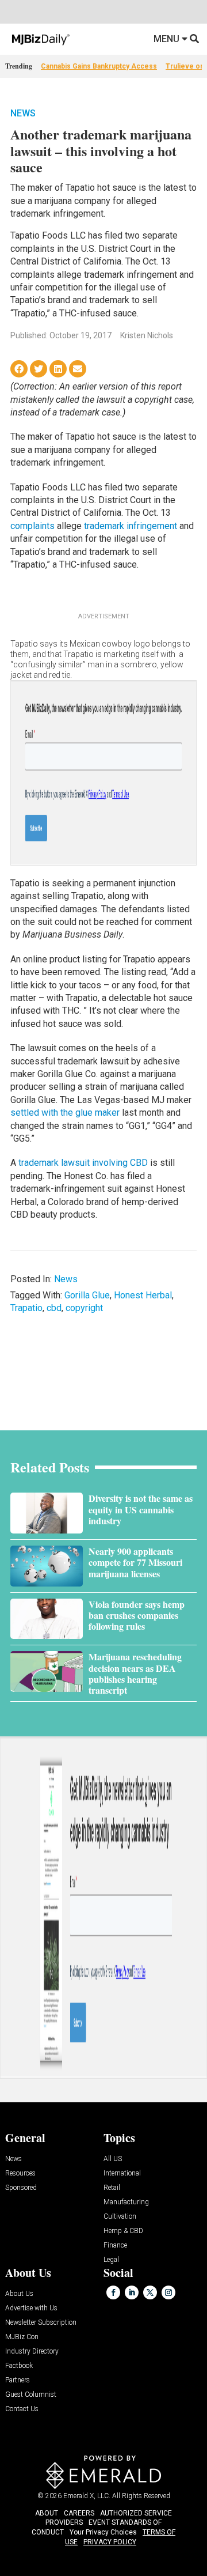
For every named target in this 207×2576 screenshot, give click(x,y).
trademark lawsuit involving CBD (83, 1163)
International (122, 2173)
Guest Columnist (31, 2395)
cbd (54, 1308)
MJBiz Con (22, 2337)
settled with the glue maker (65, 1113)
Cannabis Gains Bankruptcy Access (99, 66)
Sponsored (21, 2188)
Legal (111, 2260)
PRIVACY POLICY (110, 2542)
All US (113, 2159)
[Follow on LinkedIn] (132, 2292)
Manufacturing (126, 2202)
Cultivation (120, 2217)
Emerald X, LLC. (87, 2496)
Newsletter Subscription (41, 2323)
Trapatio (26, 1308)
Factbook (19, 2366)
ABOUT (47, 2513)
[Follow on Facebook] (113, 2292)
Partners (18, 2380)
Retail (112, 2188)
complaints (32, 526)
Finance (115, 2245)
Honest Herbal (143, 1295)
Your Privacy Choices (103, 2532)
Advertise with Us (31, 2308)
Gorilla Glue (87, 1295)
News (23, 113)
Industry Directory (32, 2352)
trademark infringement (131, 526)
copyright (84, 1308)
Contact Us (22, 2409)
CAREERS (79, 2513)
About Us (19, 2294)
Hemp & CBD (123, 2231)
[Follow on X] (150, 2292)
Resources (20, 2173)
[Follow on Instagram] (168, 2292)
